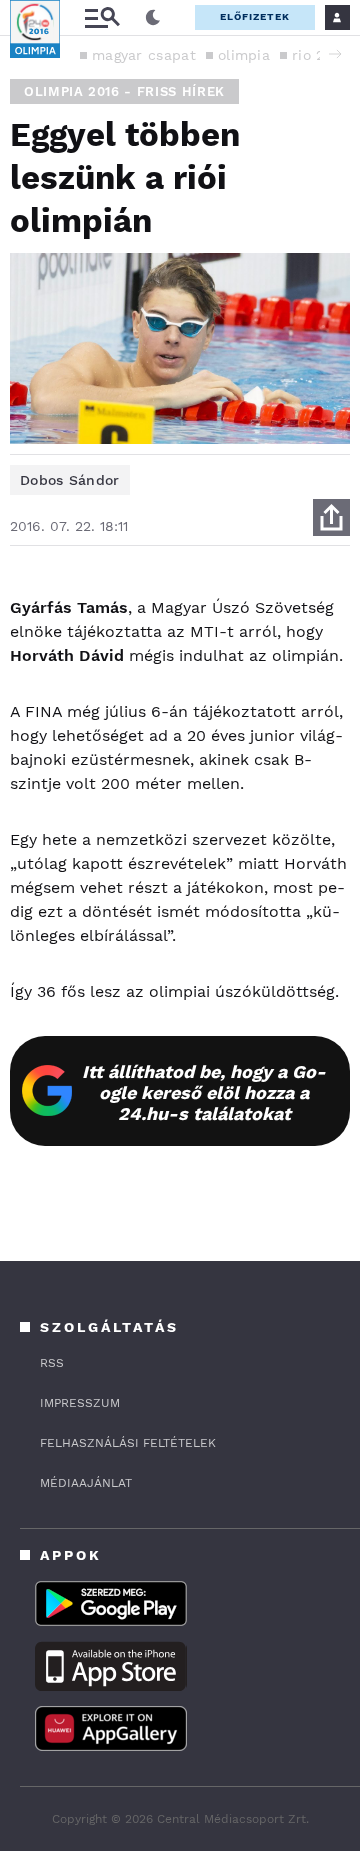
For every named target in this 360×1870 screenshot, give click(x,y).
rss (52, 1363)
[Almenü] (102, 17)
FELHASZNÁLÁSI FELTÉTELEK (128, 1443)
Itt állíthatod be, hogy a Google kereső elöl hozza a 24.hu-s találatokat (204, 1092)
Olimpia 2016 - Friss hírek (124, 91)
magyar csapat (144, 55)
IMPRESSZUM (80, 1403)
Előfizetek (255, 16)
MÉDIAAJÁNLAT (86, 1483)
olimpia (244, 55)
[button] (335, 54)
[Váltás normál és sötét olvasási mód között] (153, 18)
